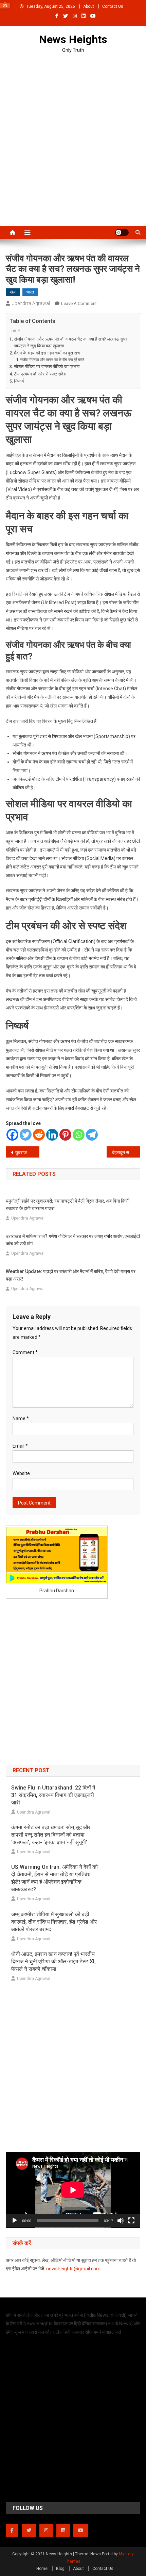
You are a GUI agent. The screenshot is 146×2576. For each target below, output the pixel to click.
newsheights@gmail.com (73, 2269)
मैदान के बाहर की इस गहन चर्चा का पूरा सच (47, 353)
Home (42, 2569)
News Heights (73, 39)
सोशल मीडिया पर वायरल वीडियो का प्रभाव (47, 366)
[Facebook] (12, 1135)
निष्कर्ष (19, 381)
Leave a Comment (79, 303)
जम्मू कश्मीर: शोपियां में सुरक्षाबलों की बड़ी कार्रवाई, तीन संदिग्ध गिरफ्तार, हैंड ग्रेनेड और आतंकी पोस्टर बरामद (54, 1922)
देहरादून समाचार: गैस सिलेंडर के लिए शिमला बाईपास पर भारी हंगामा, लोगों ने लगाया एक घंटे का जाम (126, 1152)
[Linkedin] (52, 1135)
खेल (13, 292)
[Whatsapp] (79, 1135)
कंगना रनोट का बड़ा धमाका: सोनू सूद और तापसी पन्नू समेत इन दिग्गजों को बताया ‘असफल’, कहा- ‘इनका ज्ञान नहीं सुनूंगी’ (51, 1835)
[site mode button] (122, 232)
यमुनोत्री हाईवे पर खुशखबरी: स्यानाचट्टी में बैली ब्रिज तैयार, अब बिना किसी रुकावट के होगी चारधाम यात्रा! (68, 1205)
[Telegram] (92, 1135)
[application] (73, 2190)
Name (21, 1418)
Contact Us (113, 6)
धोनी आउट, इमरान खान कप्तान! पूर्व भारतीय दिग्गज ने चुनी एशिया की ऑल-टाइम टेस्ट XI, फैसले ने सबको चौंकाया (53, 1961)
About (89, 6)
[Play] (15, 2221)
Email (20, 1446)
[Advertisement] (73, 136)
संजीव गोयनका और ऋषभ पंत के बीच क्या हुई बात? (52, 360)
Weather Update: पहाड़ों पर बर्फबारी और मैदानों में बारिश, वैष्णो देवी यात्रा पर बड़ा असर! (71, 1275)
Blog (60, 2569)
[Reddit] (39, 1135)
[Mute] (121, 2221)
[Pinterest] (65, 1135)
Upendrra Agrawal (31, 303)
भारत (30, 292)
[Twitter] (26, 1135)
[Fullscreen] (131, 2221)
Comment (25, 1352)
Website (21, 1473)
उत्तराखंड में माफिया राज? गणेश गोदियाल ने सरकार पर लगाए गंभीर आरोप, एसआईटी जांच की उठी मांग (73, 1240)
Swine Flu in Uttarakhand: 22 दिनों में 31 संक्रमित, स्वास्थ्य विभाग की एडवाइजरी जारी (53, 1795)
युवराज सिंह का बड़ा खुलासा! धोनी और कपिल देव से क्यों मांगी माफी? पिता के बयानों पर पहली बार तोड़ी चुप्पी (27, 1152)
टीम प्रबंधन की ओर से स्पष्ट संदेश (40, 374)
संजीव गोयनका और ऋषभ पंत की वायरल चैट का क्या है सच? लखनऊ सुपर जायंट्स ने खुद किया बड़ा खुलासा (71, 342)
